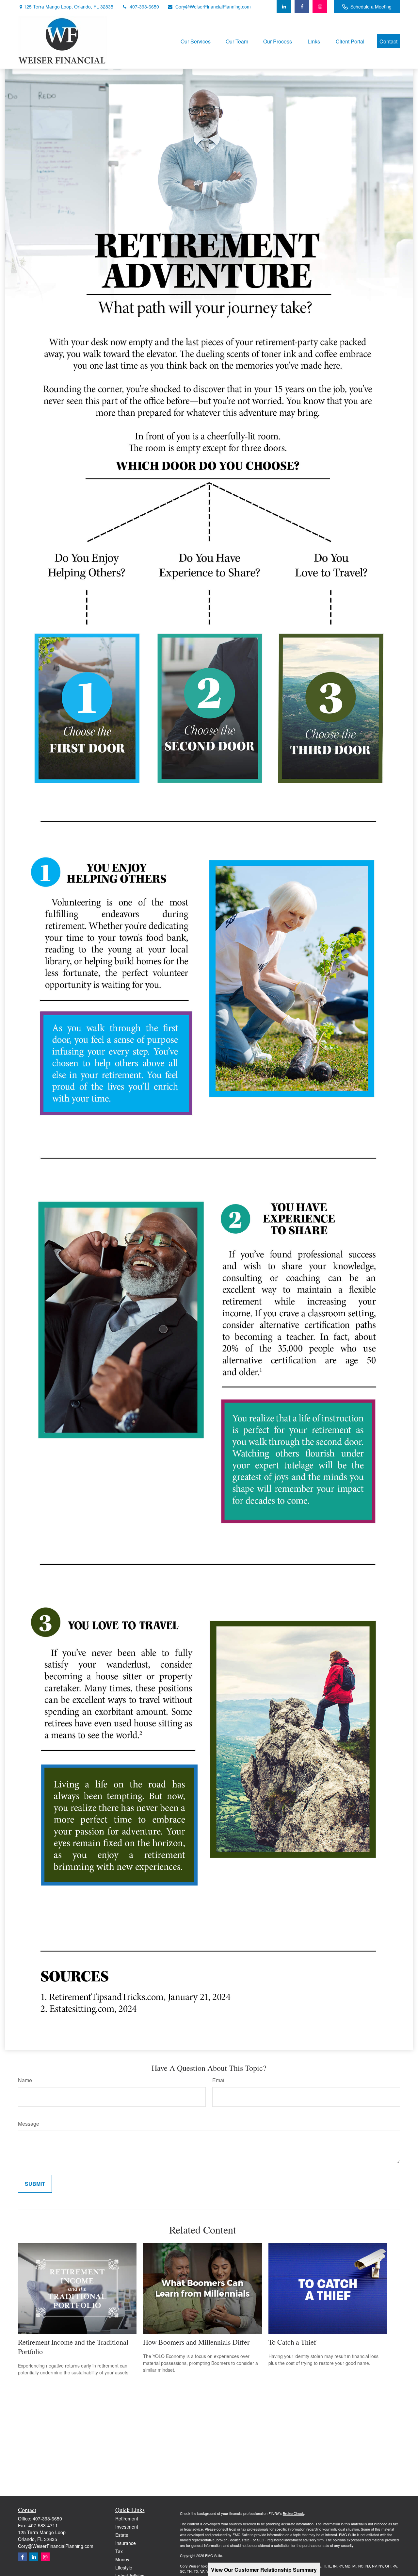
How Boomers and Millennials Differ (196, 2342)
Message (29, 2124)
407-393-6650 (144, 7)
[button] (196, 41)
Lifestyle (124, 2568)
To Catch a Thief (292, 2342)
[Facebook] (302, 7)
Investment (127, 2527)
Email (219, 2080)
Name (25, 2080)
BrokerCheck (293, 2513)
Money (122, 2559)
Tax (119, 2551)
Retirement (127, 2518)
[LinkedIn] (284, 7)
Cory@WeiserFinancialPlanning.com (213, 7)
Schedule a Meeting (371, 7)
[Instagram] (45, 2557)
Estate (122, 2535)
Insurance (126, 2543)
